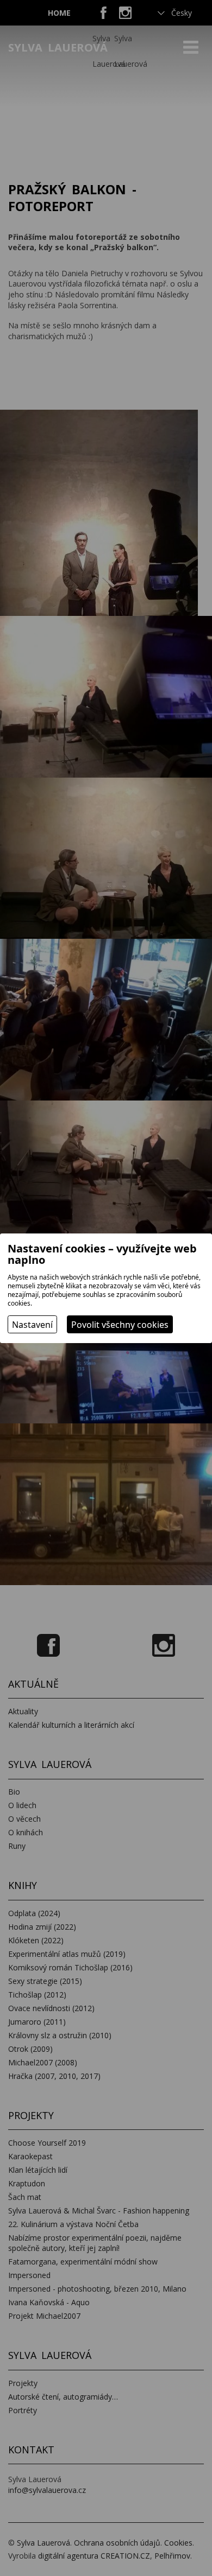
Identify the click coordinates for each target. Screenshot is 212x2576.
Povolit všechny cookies (120, 1325)
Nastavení (32, 1325)
